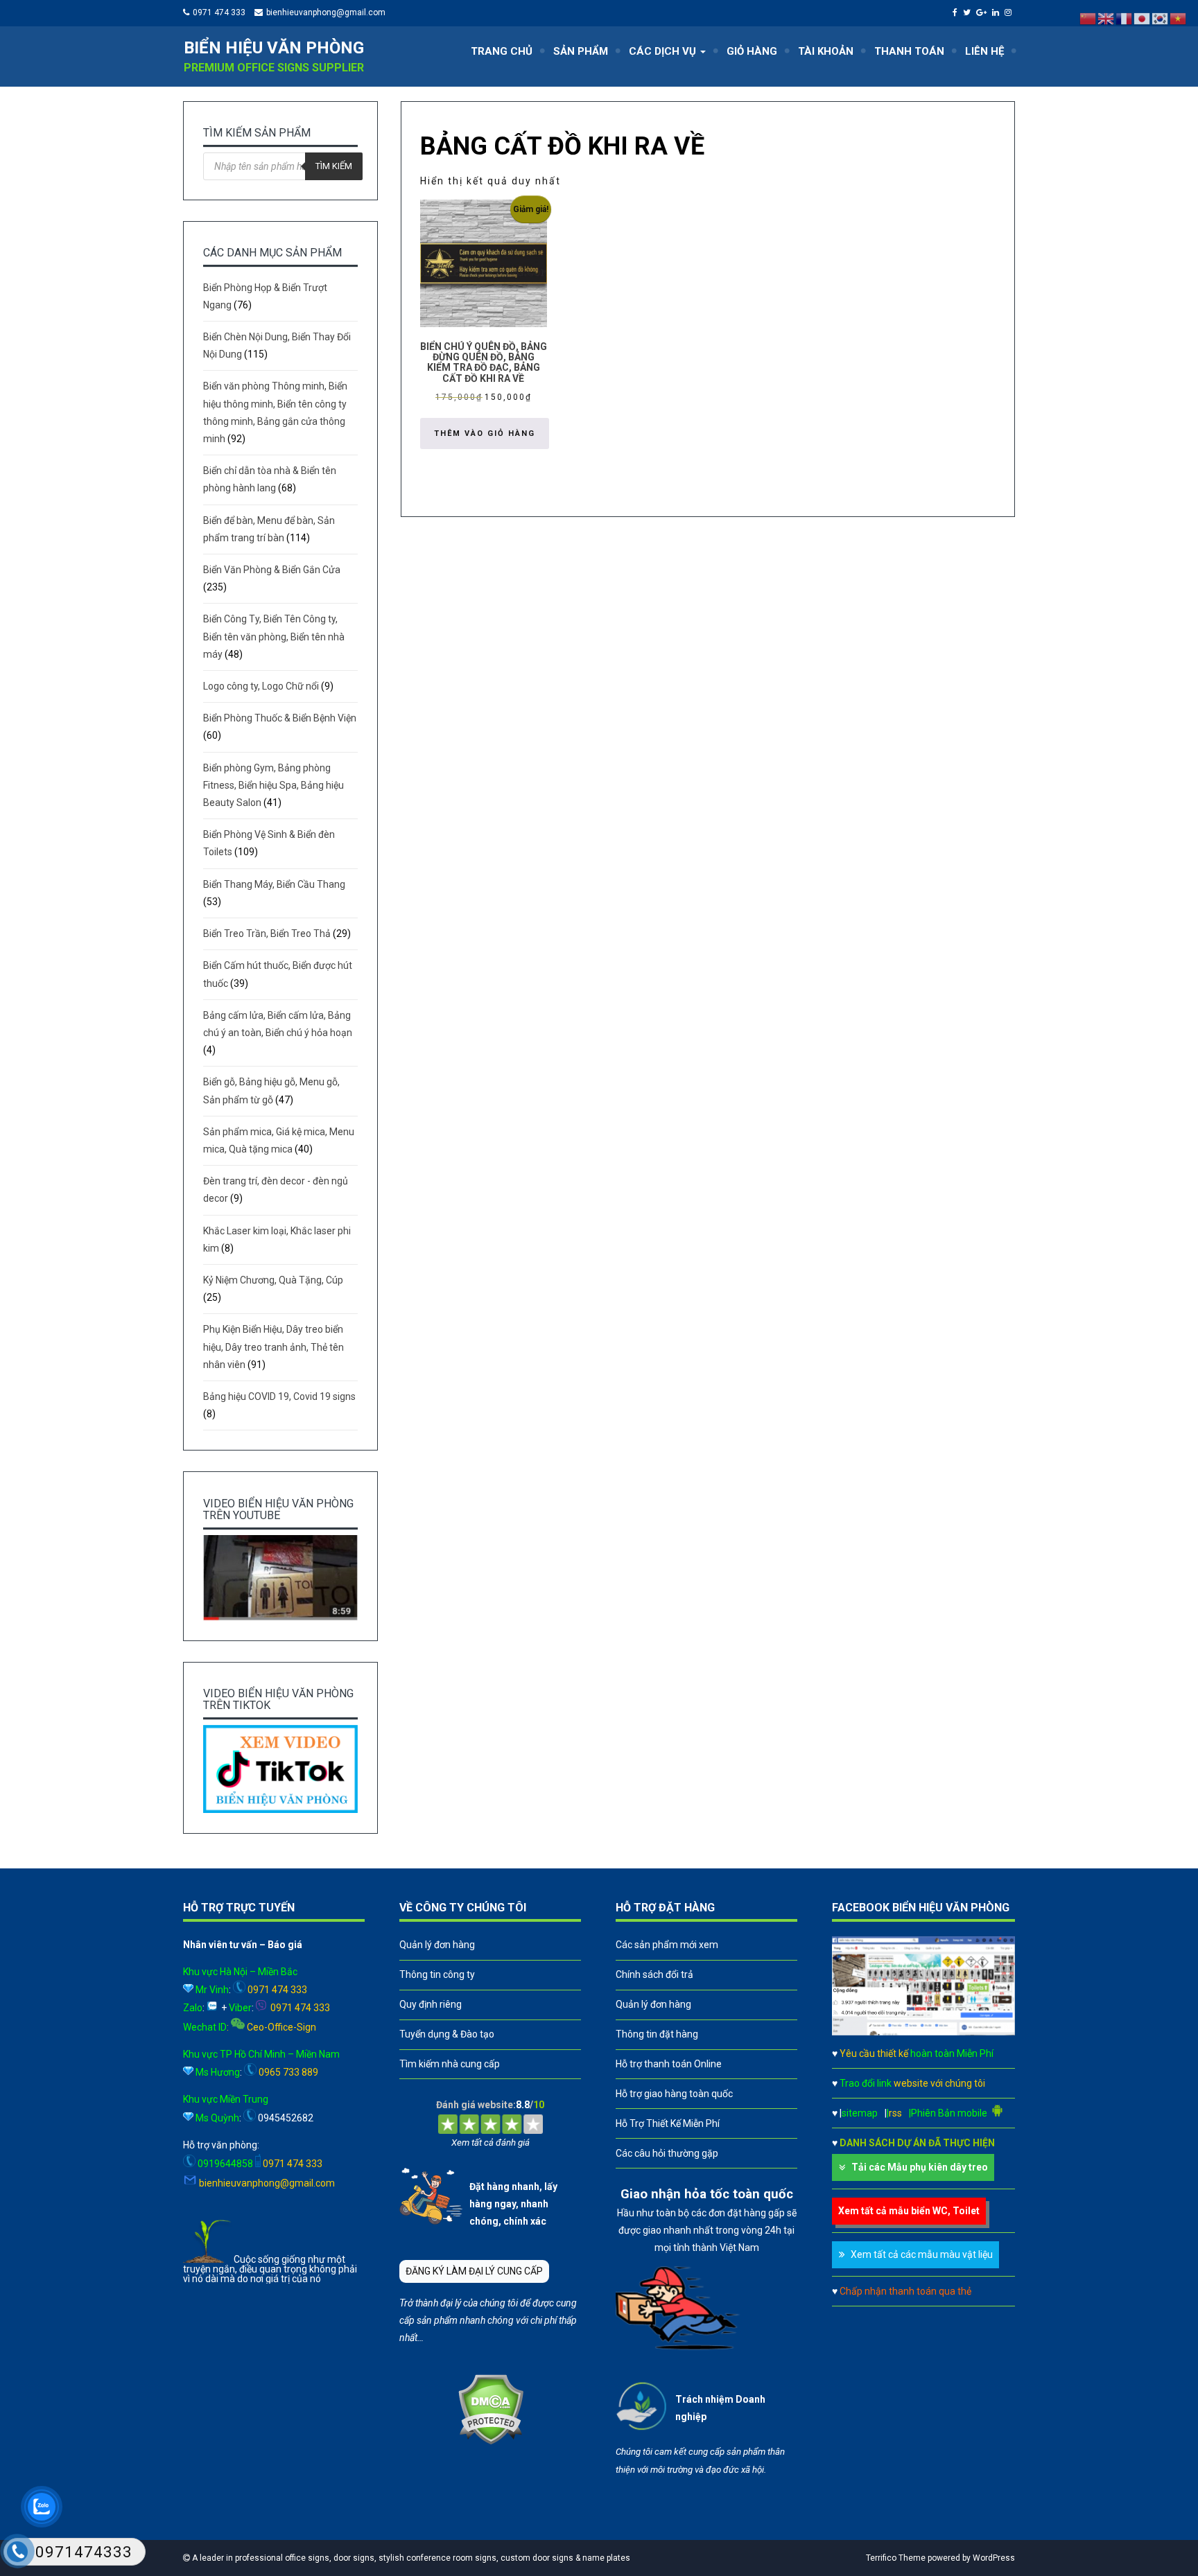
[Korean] (1161, 18)
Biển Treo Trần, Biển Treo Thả (267, 934)
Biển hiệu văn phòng (274, 48)
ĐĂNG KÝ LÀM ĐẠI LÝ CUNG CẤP (474, 2271)
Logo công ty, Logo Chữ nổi (261, 686)
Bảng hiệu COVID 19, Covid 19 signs (279, 1396)
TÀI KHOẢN (826, 51)
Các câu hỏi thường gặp (667, 2153)
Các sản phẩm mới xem (667, 1945)
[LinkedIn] (997, 12)
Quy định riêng (431, 2004)
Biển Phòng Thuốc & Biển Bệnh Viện (280, 718)
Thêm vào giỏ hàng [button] (485, 433)
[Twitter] (969, 12)
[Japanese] (1143, 18)
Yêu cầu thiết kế (917, 2053)
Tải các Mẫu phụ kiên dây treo (920, 2167)
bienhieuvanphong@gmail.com (326, 12)
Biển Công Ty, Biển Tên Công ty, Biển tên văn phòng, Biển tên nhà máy (274, 636)
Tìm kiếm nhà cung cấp (450, 2064)
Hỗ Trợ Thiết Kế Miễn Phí (668, 2123)
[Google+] (983, 12)
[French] (1125, 18)
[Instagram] (1010, 12)
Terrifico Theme (896, 2558)
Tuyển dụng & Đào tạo (447, 2034)
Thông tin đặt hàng (657, 2034)
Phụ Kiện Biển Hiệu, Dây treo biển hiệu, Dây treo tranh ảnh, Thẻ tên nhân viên (274, 1347)
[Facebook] (957, 12)
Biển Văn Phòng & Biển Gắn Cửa (272, 570)
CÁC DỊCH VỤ (664, 51)
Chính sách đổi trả (654, 1974)
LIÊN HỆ (984, 51)
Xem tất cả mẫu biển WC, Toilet (909, 2211)
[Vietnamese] (1179, 18)
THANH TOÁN (909, 51)
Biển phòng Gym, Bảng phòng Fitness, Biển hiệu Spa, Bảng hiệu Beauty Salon (274, 785)
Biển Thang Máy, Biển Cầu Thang (274, 884)
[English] (1106, 18)
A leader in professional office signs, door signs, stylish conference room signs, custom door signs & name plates (410, 2558)
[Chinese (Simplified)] (1088, 18)
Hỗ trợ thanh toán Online (669, 2064)
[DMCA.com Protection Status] (491, 2442)
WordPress (994, 2558)
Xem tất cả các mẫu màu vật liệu (922, 2254)
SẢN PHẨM (581, 51)
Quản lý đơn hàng (437, 1945)
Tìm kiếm (334, 166)
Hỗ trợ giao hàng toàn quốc (674, 2094)
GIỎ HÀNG (752, 51)
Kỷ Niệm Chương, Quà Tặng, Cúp (273, 1280)
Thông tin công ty (437, 1974)
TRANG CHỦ (502, 51)
